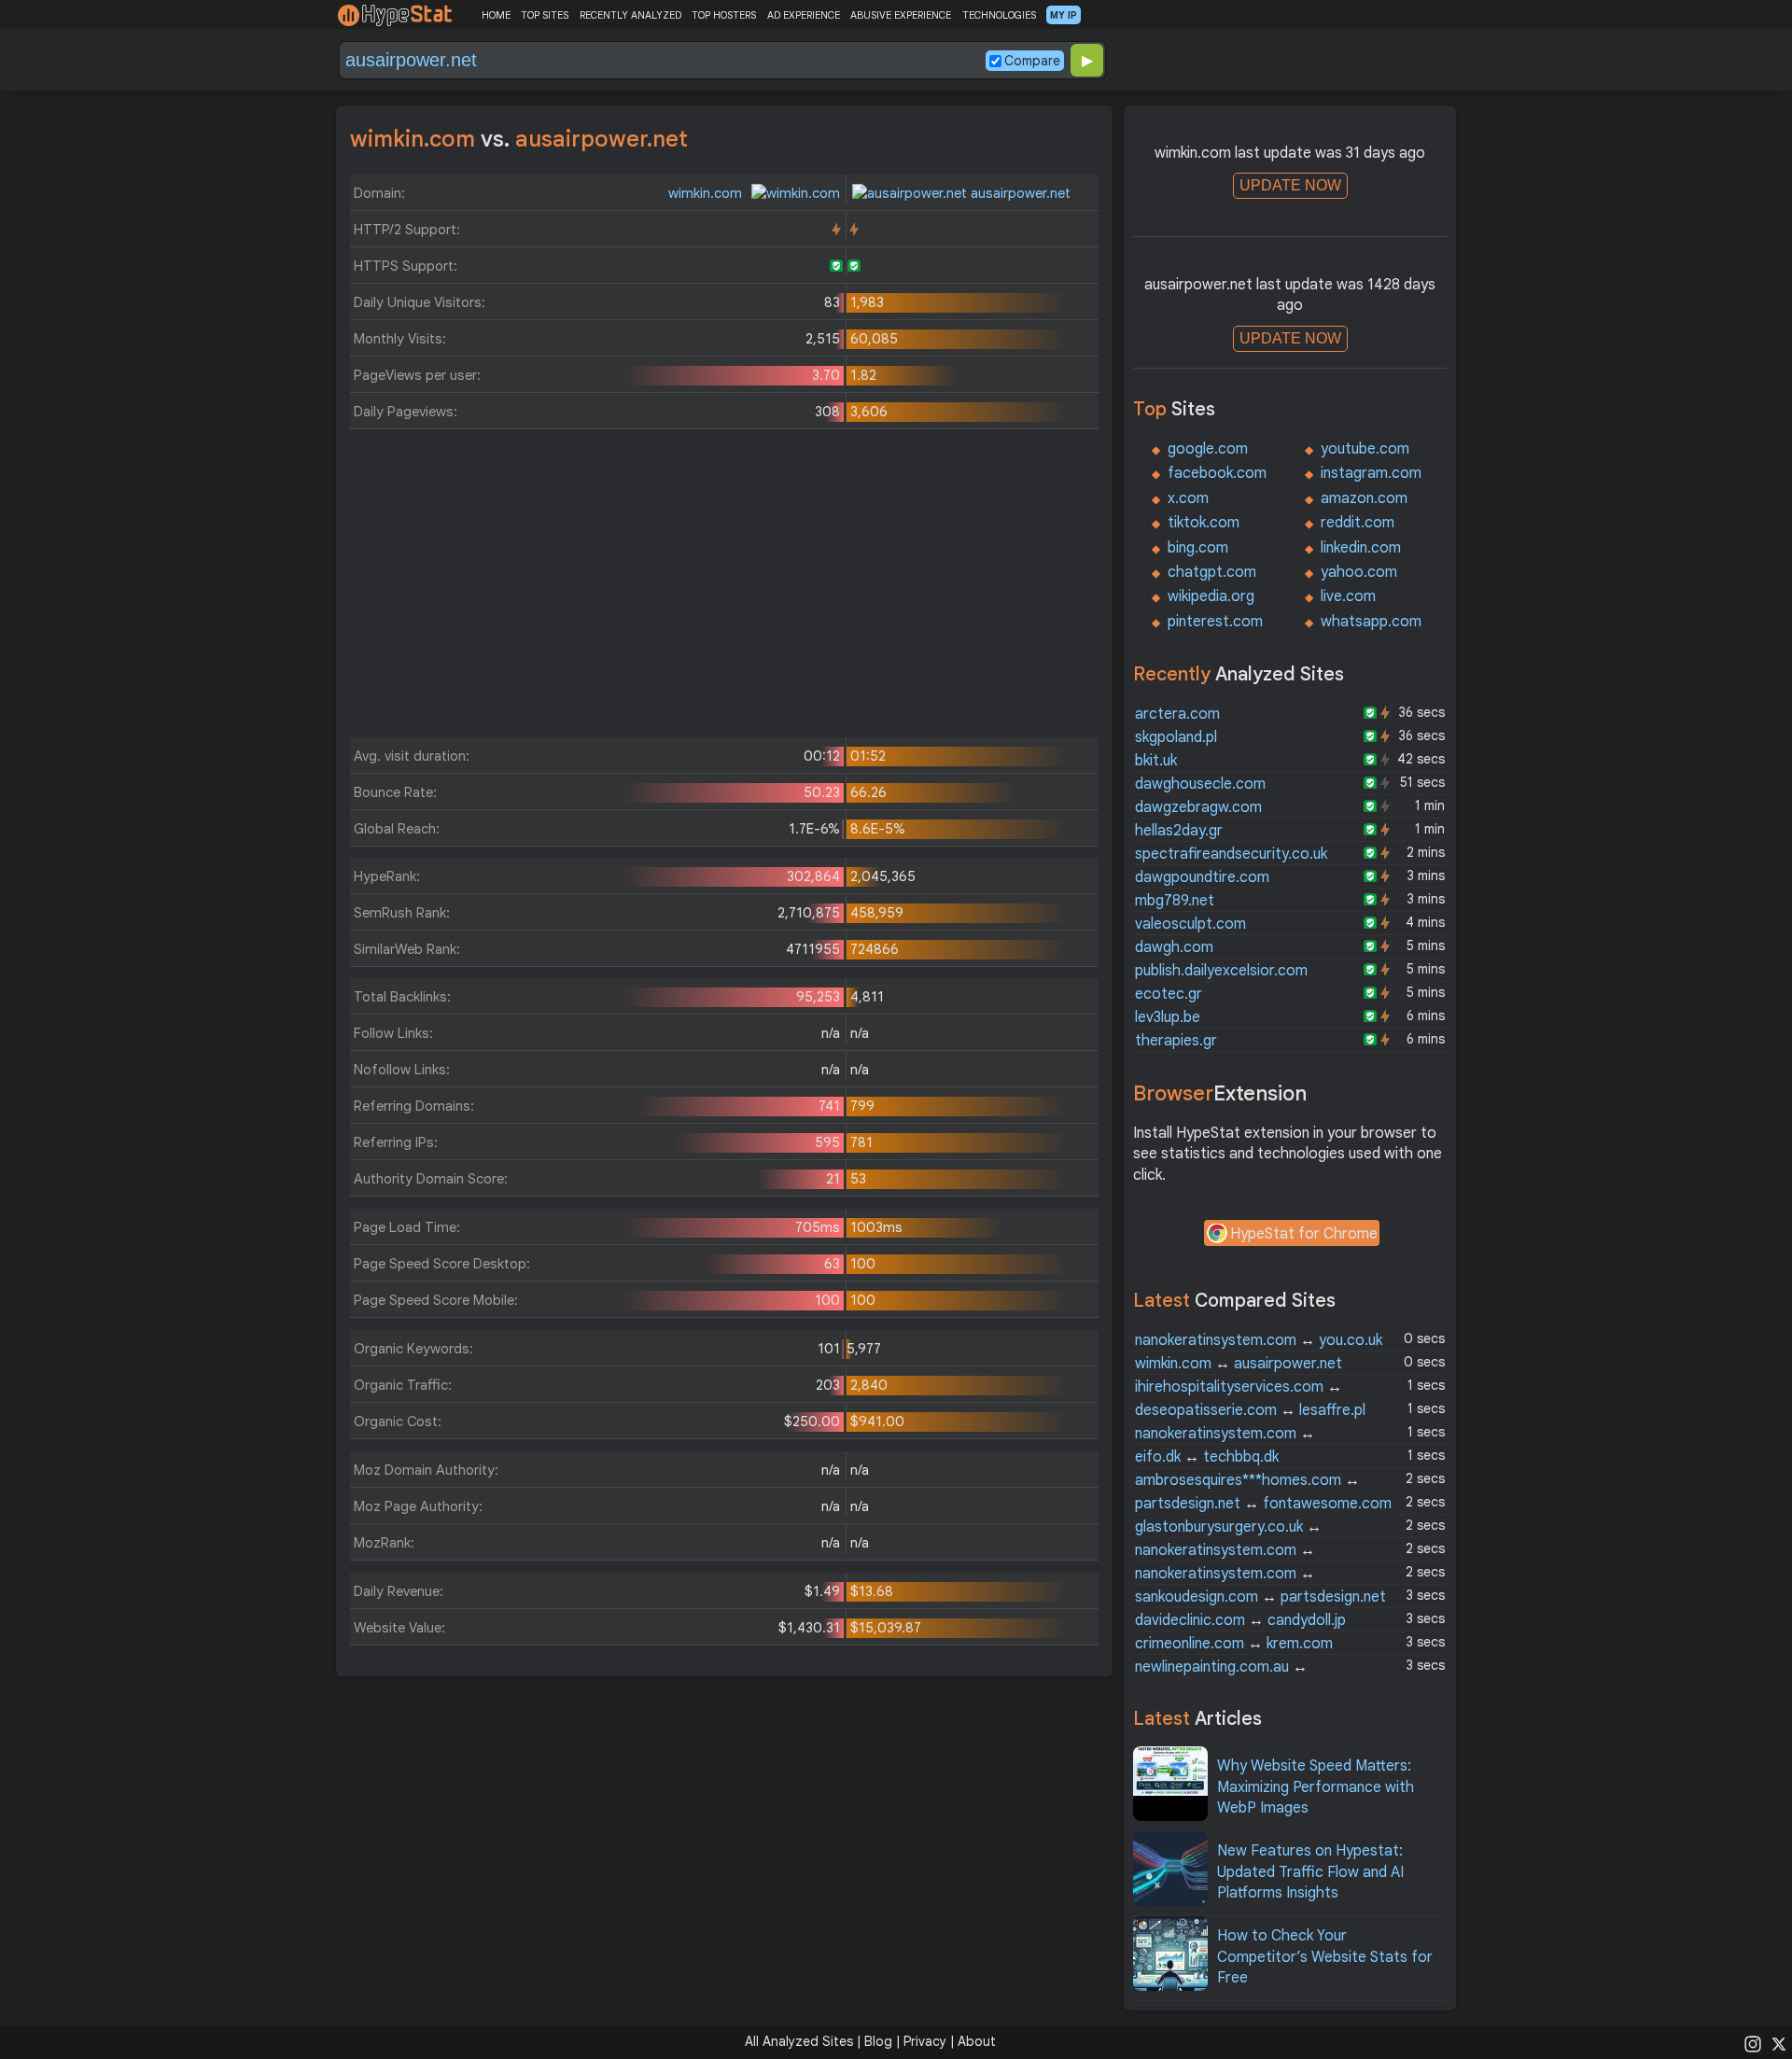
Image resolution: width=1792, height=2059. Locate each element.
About (977, 2041)
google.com (1208, 449)
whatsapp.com (1371, 622)
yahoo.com (1359, 572)
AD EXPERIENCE (804, 15)
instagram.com (1371, 473)
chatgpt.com (1212, 572)
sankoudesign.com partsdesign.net (1260, 1597)
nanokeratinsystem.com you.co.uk (1259, 1340)
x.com (1188, 498)
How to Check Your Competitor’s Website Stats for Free (1325, 1957)
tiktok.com (1204, 523)
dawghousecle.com (1200, 784)
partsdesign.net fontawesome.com (1263, 1504)
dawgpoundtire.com (1202, 877)
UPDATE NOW (1290, 185)
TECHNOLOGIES (999, 15)
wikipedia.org (1211, 596)
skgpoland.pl (1176, 737)
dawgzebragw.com (1198, 807)
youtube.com (1365, 449)
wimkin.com (707, 193)
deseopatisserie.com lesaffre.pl (1250, 1410)
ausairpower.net (1019, 193)
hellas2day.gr (1179, 831)
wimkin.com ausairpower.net (1239, 1364)
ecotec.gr (1169, 994)
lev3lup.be (1168, 1017)
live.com (1348, 596)
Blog (878, 2041)
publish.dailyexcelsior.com (1221, 971)
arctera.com (1177, 714)
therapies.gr (1176, 1041)
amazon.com (1364, 498)
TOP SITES (545, 15)
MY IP (1064, 15)
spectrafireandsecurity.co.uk (1231, 854)
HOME (496, 15)
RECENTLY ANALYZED (630, 15)
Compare (1032, 61)
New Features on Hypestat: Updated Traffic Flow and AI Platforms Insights (1310, 1872)
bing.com (1198, 548)
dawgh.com (1174, 947)
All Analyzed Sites (799, 2041)
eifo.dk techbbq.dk (1207, 1457)
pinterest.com (1215, 622)
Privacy (925, 2041)
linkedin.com (1361, 548)
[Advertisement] (724, 588)
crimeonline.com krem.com (1234, 1644)
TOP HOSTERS (724, 15)
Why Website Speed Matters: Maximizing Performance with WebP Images (1316, 1787)
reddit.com (1358, 523)
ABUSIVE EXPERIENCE (901, 15)
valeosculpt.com (1190, 924)
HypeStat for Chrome (1304, 1234)
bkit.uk (1156, 761)
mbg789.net (1175, 901)
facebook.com (1217, 473)
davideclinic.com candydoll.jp (1240, 1620)
